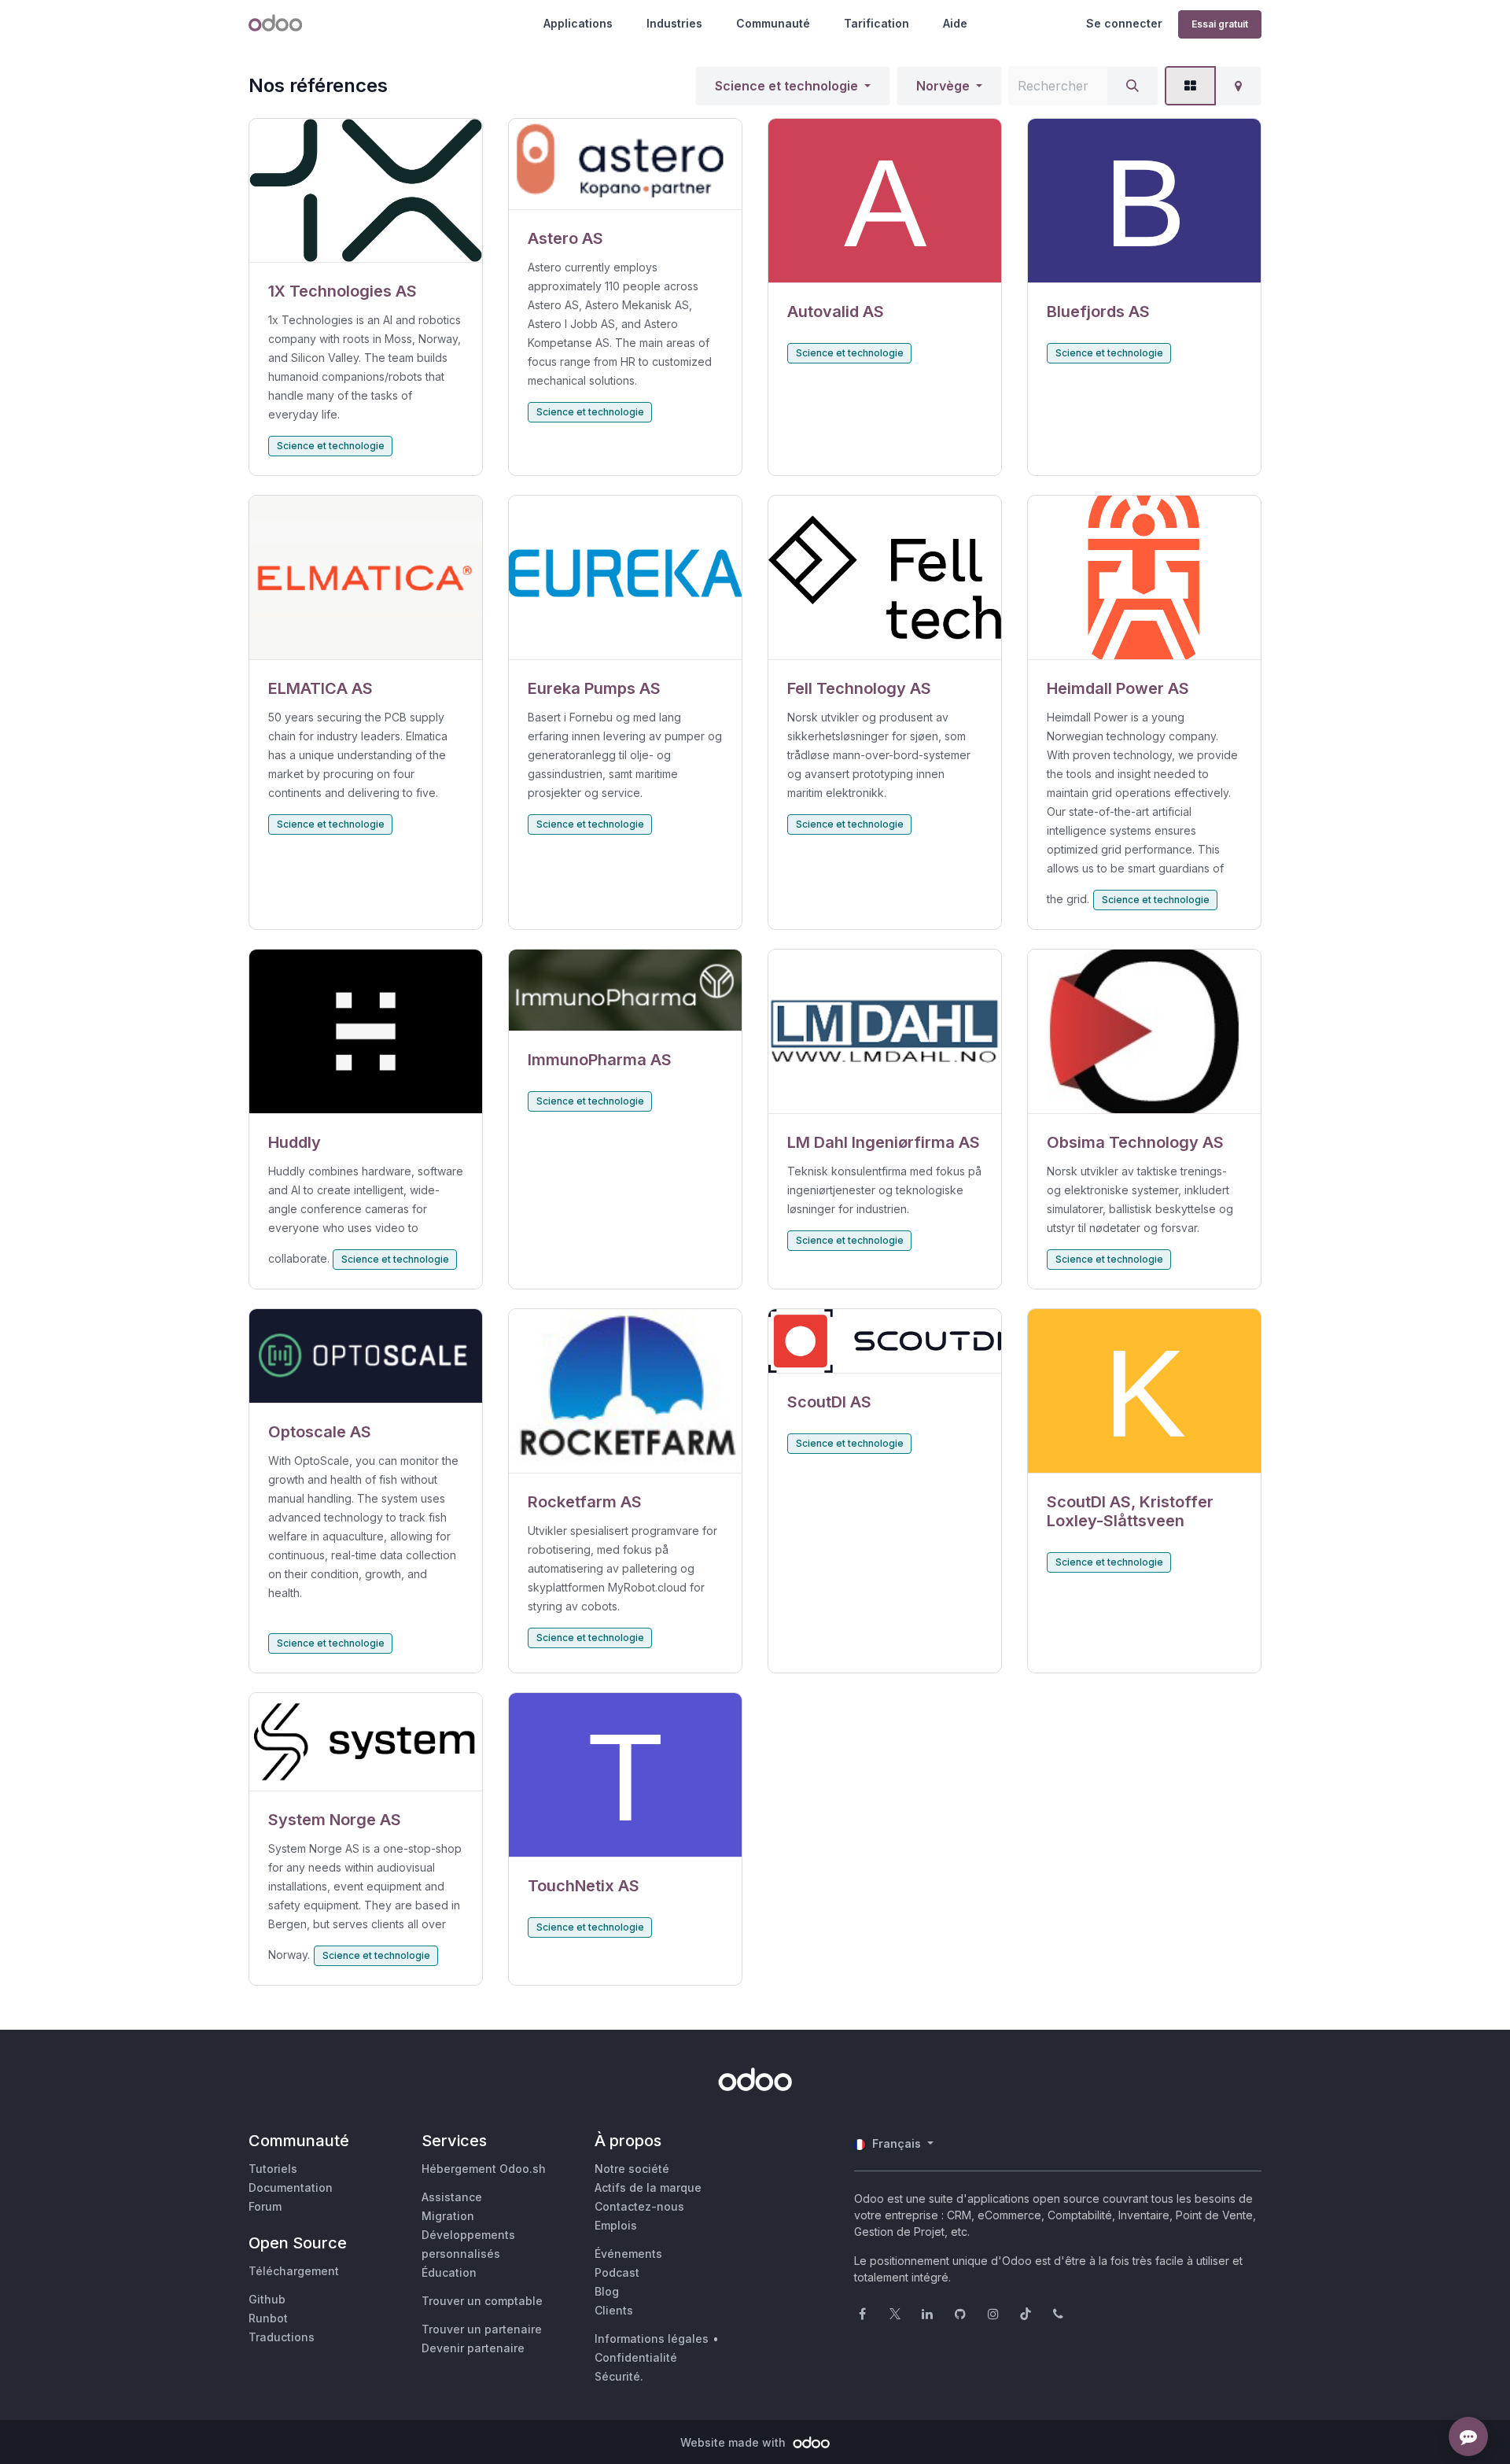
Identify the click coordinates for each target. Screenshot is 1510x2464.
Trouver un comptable (482, 2301)
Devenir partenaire (473, 2348)
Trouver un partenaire (482, 2329)
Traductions (282, 2337)
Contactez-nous (639, 2206)
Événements (628, 2254)
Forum (265, 2206)
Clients (614, 2310)
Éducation (449, 2272)
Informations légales (652, 2339)
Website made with (735, 2442)
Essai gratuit (1220, 24)
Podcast (617, 2272)
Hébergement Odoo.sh (484, 2169)
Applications (578, 23)
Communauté (773, 23)
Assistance (452, 2197)
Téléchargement (294, 2271)
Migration (448, 2216)
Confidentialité (636, 2357)
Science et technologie (786, 86)
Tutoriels (273, 2169)
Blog (607, 2291)
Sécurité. (619, 2376)
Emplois (616, 2225)
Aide (955, 23)
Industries (674, 23)
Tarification (877, 23)
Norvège (943, 86)
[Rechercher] (1132, 86)
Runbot (268, 2318)
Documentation (291, 2187)
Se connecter (1124, 23)
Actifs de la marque (648, 2187)
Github (267, 2299)
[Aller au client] (366, 191)
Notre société (632, 2169)
